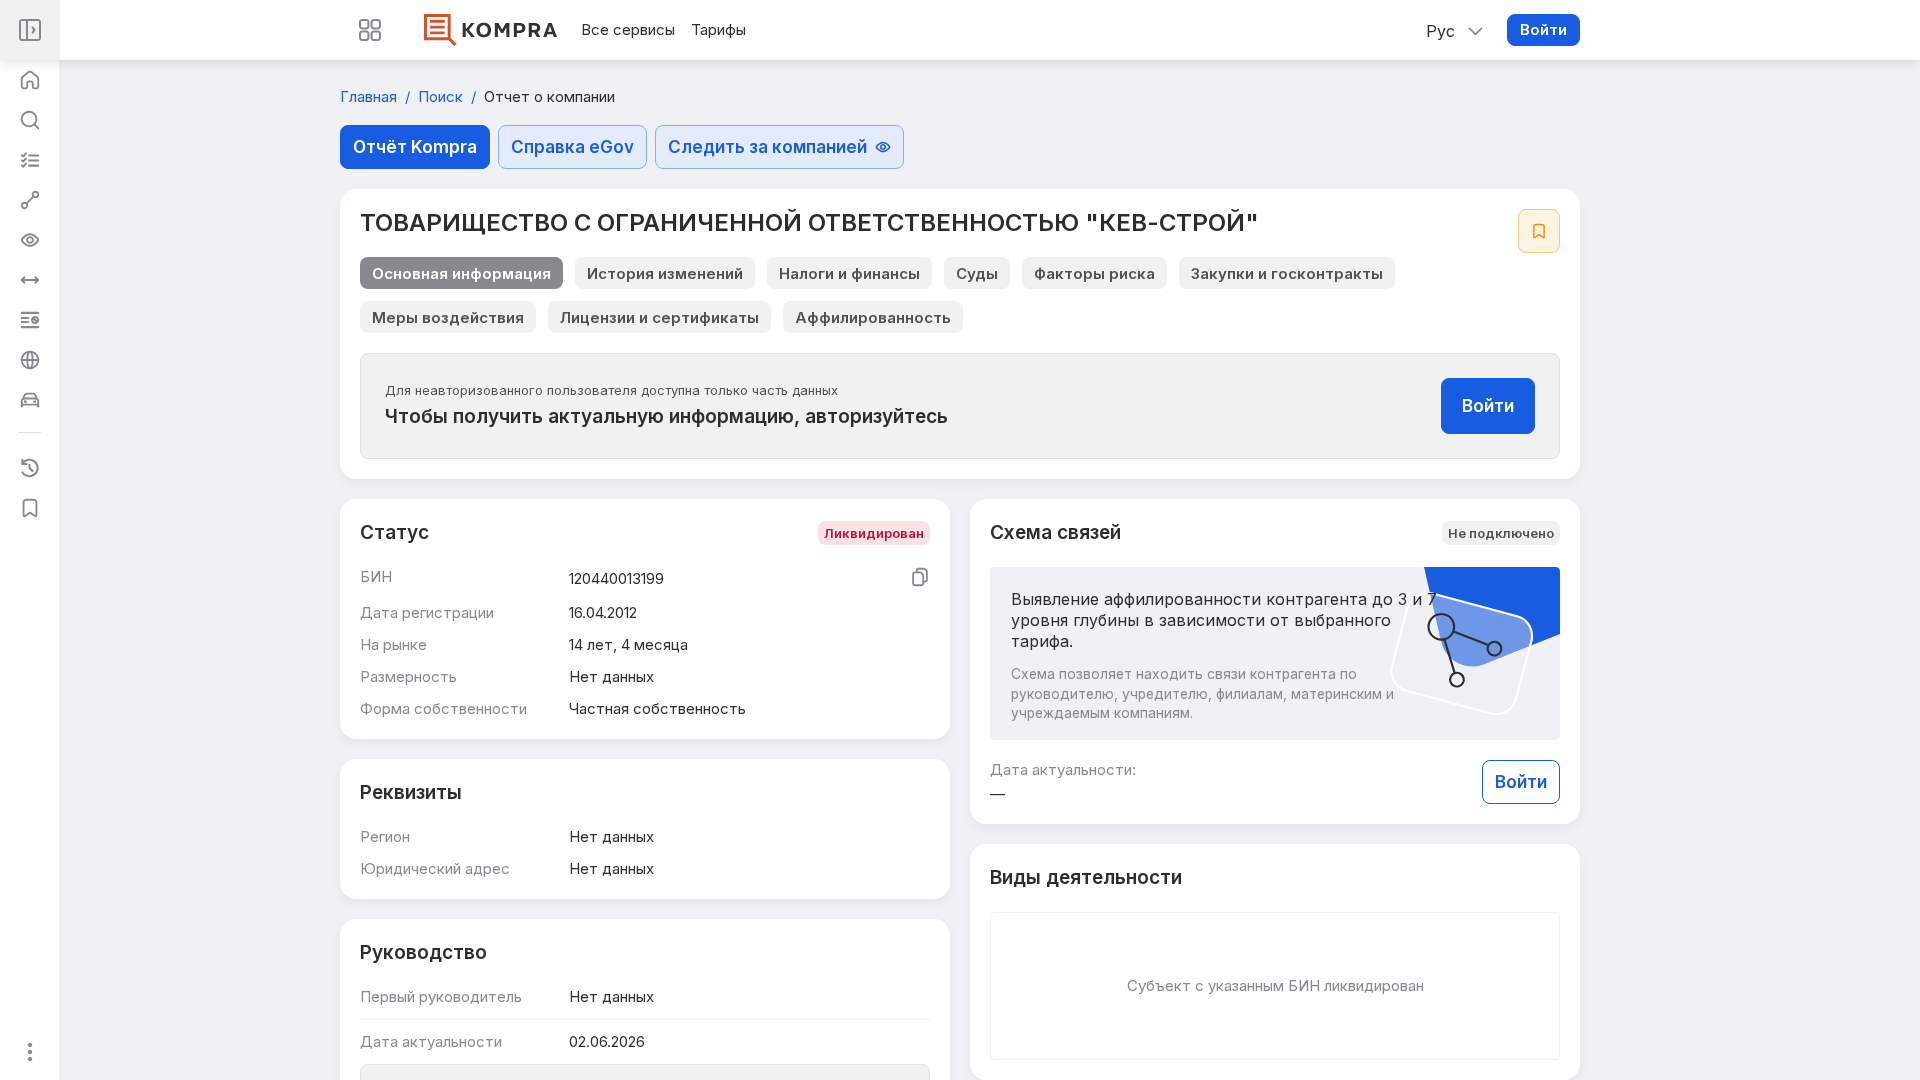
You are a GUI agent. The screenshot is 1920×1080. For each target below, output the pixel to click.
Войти (1543, 29)
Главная (370, 96)
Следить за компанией (767, 147)
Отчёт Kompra (415, 147)
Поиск (442, 96)
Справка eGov (572, 147)
